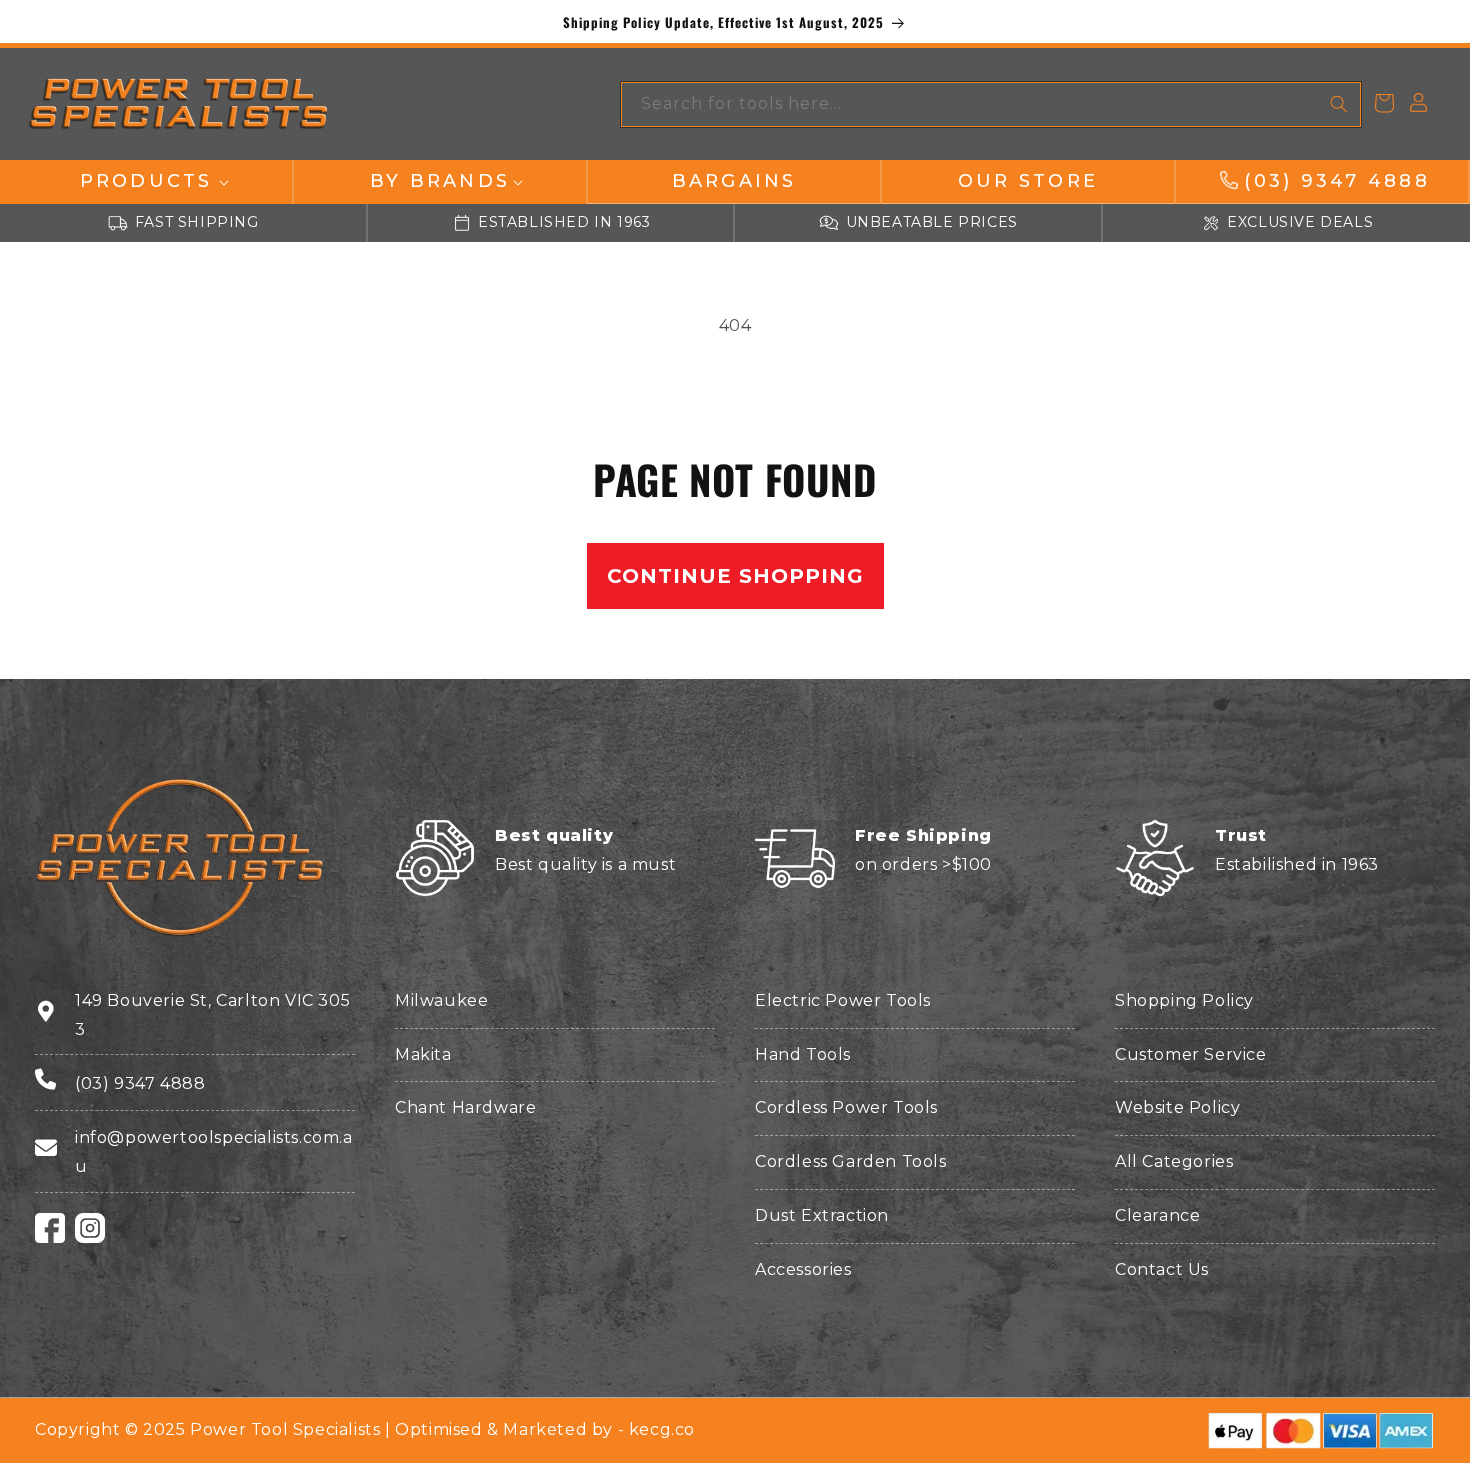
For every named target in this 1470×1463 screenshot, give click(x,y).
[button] (146, 181)
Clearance (1157, 1215)
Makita (423, 1054)
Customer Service (1191, 1054)
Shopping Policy (1184, 1000)
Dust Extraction (822, 1215)
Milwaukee (441, 1000)
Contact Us (1162, 1269)
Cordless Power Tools (846, 1107)
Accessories (803, 1269)
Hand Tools (803, 1054)
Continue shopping (735, 576)
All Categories (1174, 1161)
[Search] (1339, 104)
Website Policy (1177, 1107)
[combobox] (991, 104)
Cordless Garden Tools (851, 1161)
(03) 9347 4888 (140, 1083)
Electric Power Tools (843, 1000)
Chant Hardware (465, 1107)
